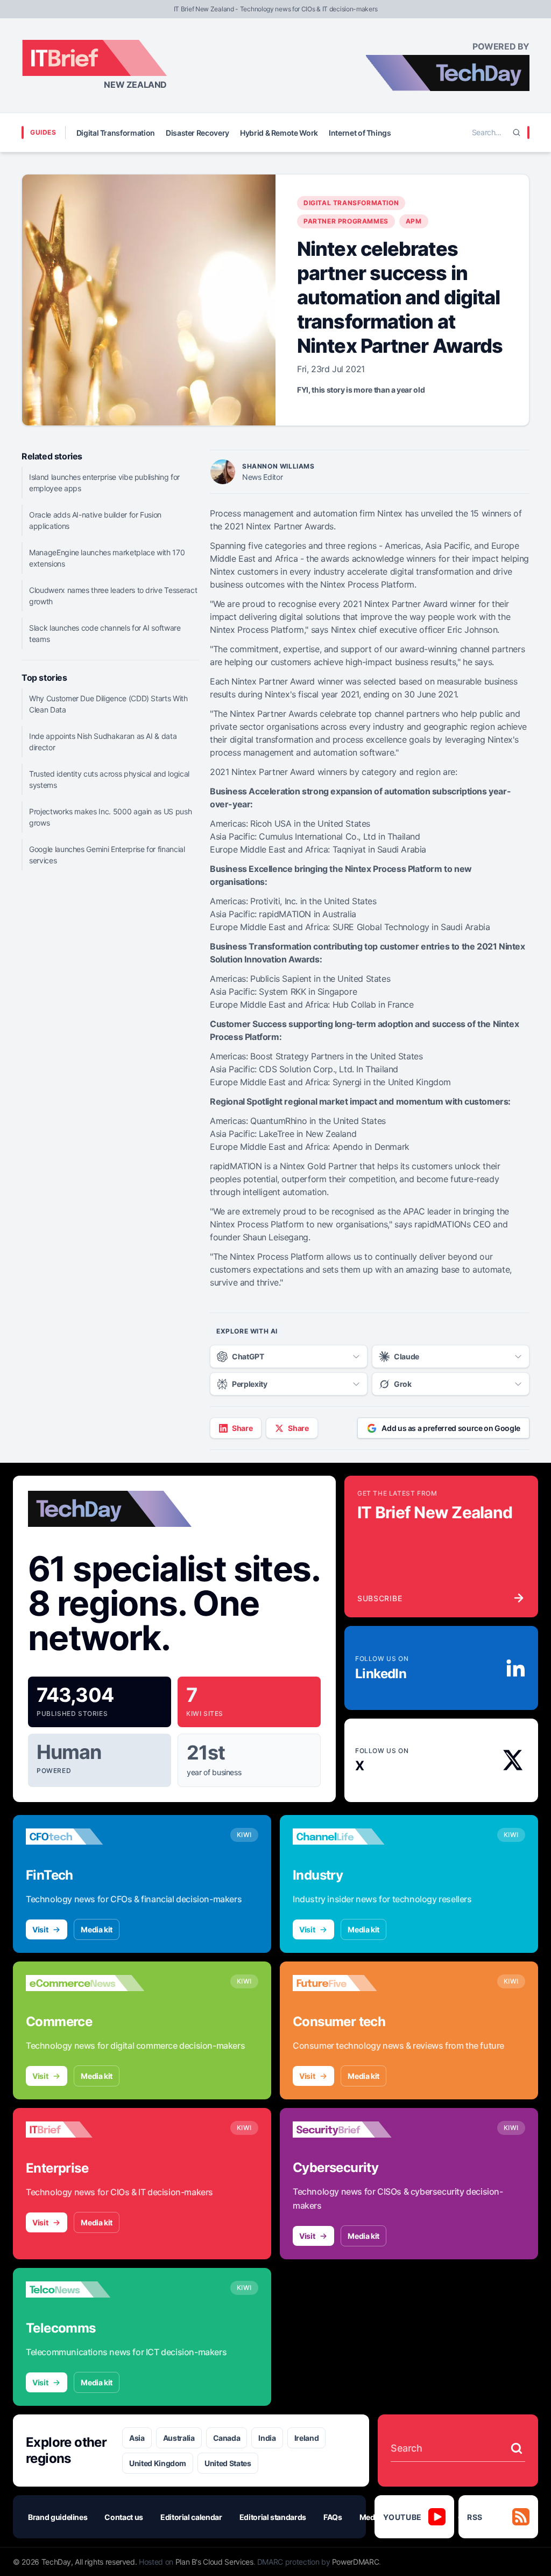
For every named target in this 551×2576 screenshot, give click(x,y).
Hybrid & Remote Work (279, 133)
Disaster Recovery (197, 133)
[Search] (517, 132)
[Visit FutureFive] (352, 1983)
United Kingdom (158, 2463)
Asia (137, 2438)
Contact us (124, 2517)
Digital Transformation (116, 133)
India (267, 2438)
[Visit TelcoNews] (85, 2289)
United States (228, 2463)
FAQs (333, 2517)
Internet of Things (360, 133)
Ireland (307, 2438)
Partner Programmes (346, 221)
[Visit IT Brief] (85, 2130)
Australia (179, 2438)
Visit (40, 1929)
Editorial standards (273, 2517)
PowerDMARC (356, 2562)
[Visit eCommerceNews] (85, 1983)
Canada (227, 2438)
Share (242, 1428)
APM (414, 221)
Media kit (97, 1929)
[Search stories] (517, 2448)
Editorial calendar (191, 2517)
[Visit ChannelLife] (352, 1837)
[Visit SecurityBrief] (352, 2130)
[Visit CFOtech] (85, 1837)
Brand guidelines (58, 2517)
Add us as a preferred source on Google (451, 1428)
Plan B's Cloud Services (214, 2562)
